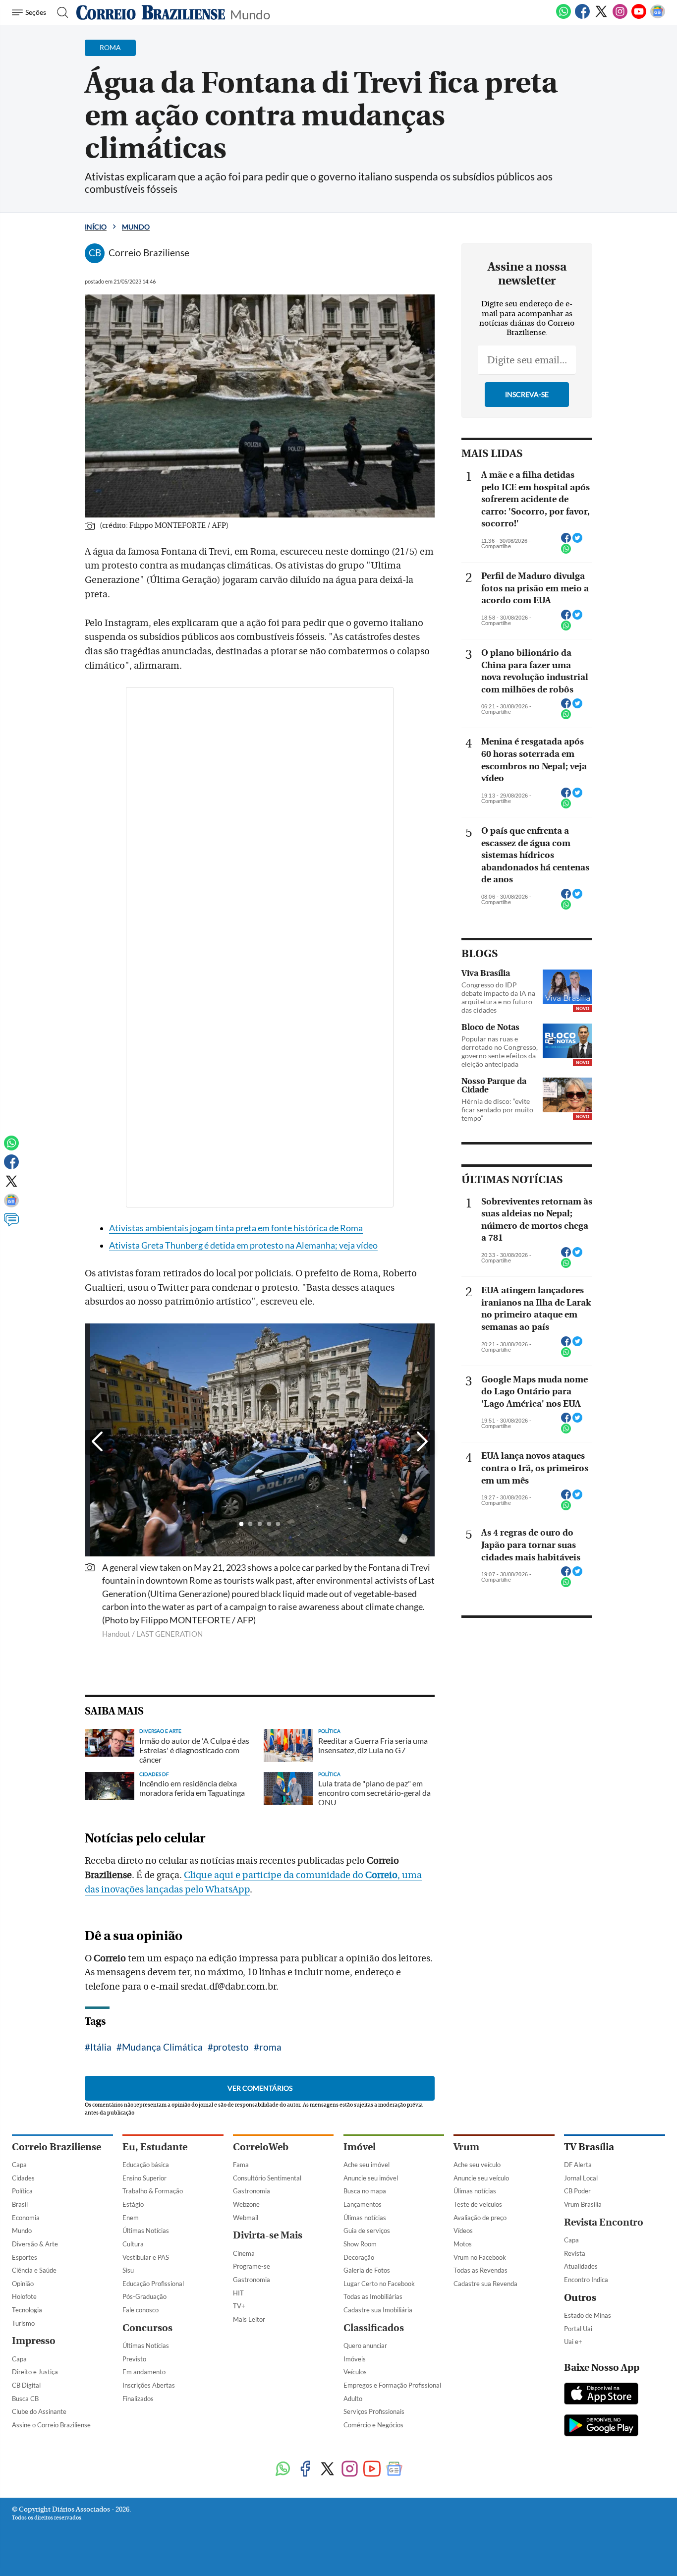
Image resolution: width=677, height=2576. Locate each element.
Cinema (244, 2253)
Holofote (24, 2296)
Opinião (23, 2284)
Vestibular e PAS (146, 2257)
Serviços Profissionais (374, 2411)
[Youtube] (639, 17)
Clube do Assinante (39, 2411)
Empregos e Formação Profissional (392, 2385)
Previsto (134, 2359)
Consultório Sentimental (267, 2178)
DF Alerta (578, 2165)
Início (96, 227)
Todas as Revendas (480, 2270)
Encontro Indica (586, 2280)
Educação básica (146, 2165)
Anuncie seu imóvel (371, 2178)
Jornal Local (581, 2178)
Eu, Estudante (155, 2147)
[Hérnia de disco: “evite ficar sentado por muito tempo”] (567, 1095)
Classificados (374, 2328)
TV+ (239, 2306)
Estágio (133, 2204)
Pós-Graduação (144, 2296)
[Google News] (658, 17)
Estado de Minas (588, 2315)
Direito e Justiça (35, 2372)
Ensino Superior (144, 2178)
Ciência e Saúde (34, 2270)
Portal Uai (578, 2329)
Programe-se (252, 2266)
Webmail (246, 2218)
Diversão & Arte (35, 2244)
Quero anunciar (365, 2346)
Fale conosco (141, 2310)
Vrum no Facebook (480, 2257)
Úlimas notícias (365, 2218)
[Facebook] (582, 17)
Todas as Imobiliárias (373, 2296)
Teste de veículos (478, 2204)
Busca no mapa (365, 2191)
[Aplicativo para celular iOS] (601, 2395)
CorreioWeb (261, 2147)
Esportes (25, 2257)
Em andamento (144, 2372)
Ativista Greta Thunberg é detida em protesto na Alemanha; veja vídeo (243, 1245)
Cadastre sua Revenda (485, 2284)
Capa (19, 2165)
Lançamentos (363, 2204)
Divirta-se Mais (268, 2235)
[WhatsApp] (564, 17)
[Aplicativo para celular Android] (601, 2426)
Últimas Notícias (146, 2231)
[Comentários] (11, 1224)
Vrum (466, 2147)
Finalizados (138, 2399)
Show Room (360, 2244)
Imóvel (360, 2147)
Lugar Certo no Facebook (379, 2284)
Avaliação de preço (480, 2218)
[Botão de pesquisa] (60, 12)
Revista (575, 2253)
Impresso (34, 2341)
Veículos (355, 2372)
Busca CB (25, 2399)
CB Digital (26, 2385)
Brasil (20, 2204)
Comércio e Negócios (373, 2425)
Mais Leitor (249, 2319)
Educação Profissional (153, 2284)
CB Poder (577, 2191)
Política (22, 2191)
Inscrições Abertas (149, 2385)
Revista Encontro (604, 2222)
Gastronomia (252, 2191)
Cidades (23, 2178)
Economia (26, 2218)
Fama (241, 2165)
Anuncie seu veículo (481, 2178)
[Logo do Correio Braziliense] (151, 12)
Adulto (353, 2399)
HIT (238, 2293)
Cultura (133, 2244)
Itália (101, 2047)
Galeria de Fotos (367, 2270)
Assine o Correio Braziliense (51, 2425)
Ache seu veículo (477, 2165)
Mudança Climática (162, 2047)
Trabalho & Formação (153, 2191)
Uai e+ (573, 2342)
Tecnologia (27, 2310)
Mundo (250, 14)
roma (270, 2047)
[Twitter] (601, 17)
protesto (231, 2047)
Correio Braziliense (56, 2147)
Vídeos (463, 2231)
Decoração (359, 2257)
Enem (131, 2218)
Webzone (246, 2204)
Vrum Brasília (583, 2204)
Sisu (128, 2270)
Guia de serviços (367, 2231)
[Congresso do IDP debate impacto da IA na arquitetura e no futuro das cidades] (567, 987)
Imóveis (355, 2359)
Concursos (147, 2328)
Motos (463, 2244)
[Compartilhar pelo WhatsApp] (566, 552)
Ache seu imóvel (367, 2165)
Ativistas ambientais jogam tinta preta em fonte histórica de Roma (236, 1228)
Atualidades (581, 2266)
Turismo (23, 2323)
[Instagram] (620, 17)
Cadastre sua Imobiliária (378, 2310)
